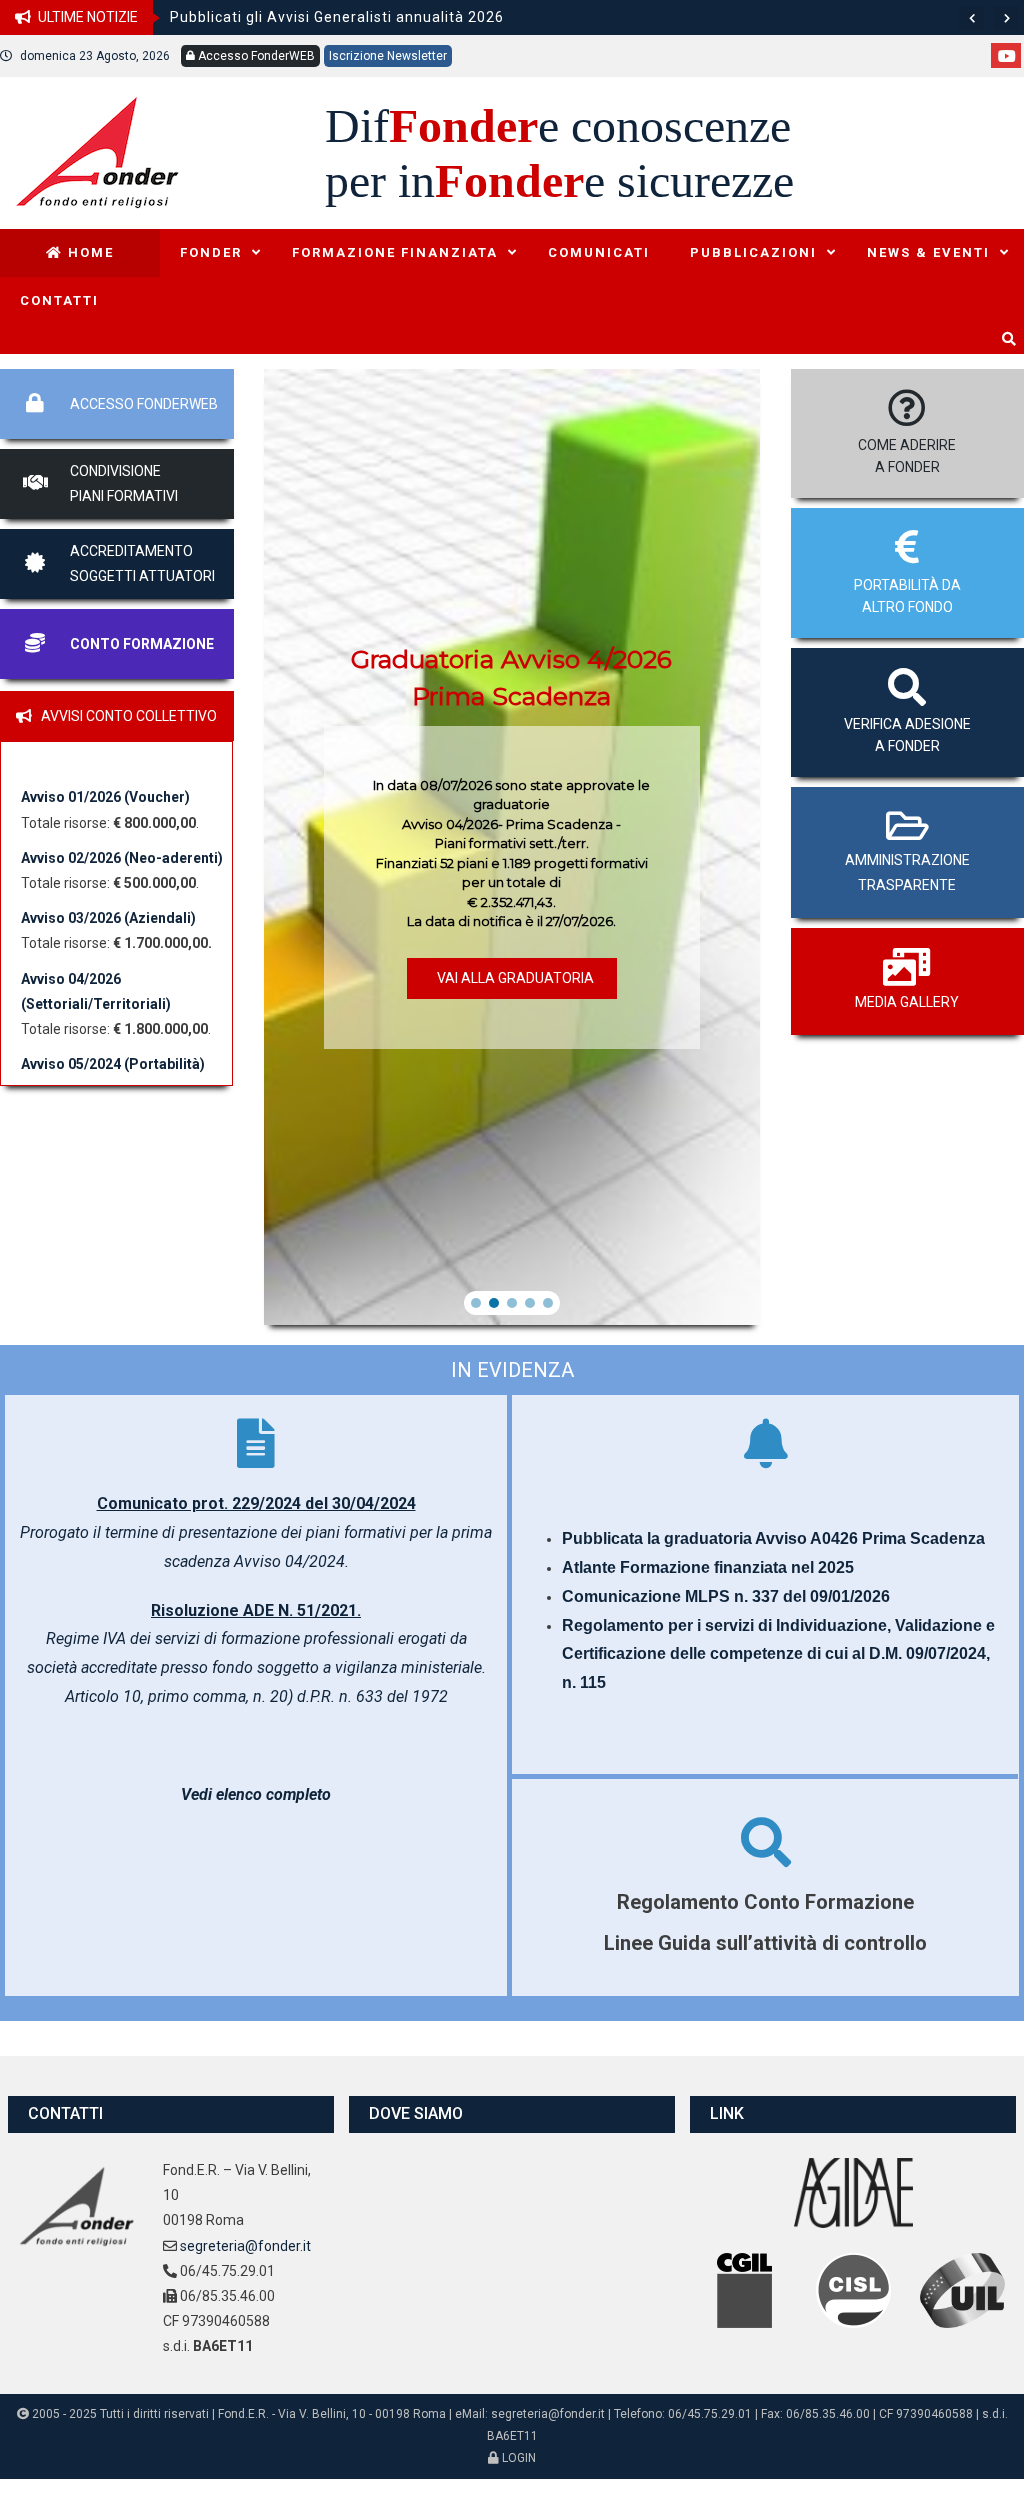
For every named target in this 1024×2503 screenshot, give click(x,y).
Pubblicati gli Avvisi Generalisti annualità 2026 (337, 17)
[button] (476, 1303)
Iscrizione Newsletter (388, 56)
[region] (512, 847)
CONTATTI (59, 300)
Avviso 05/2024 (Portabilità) (113, 1064)
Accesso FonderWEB (255, 56)
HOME (88, 252)
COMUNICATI (599, 252)
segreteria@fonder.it (245, 2246)
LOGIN (517, 2458)
